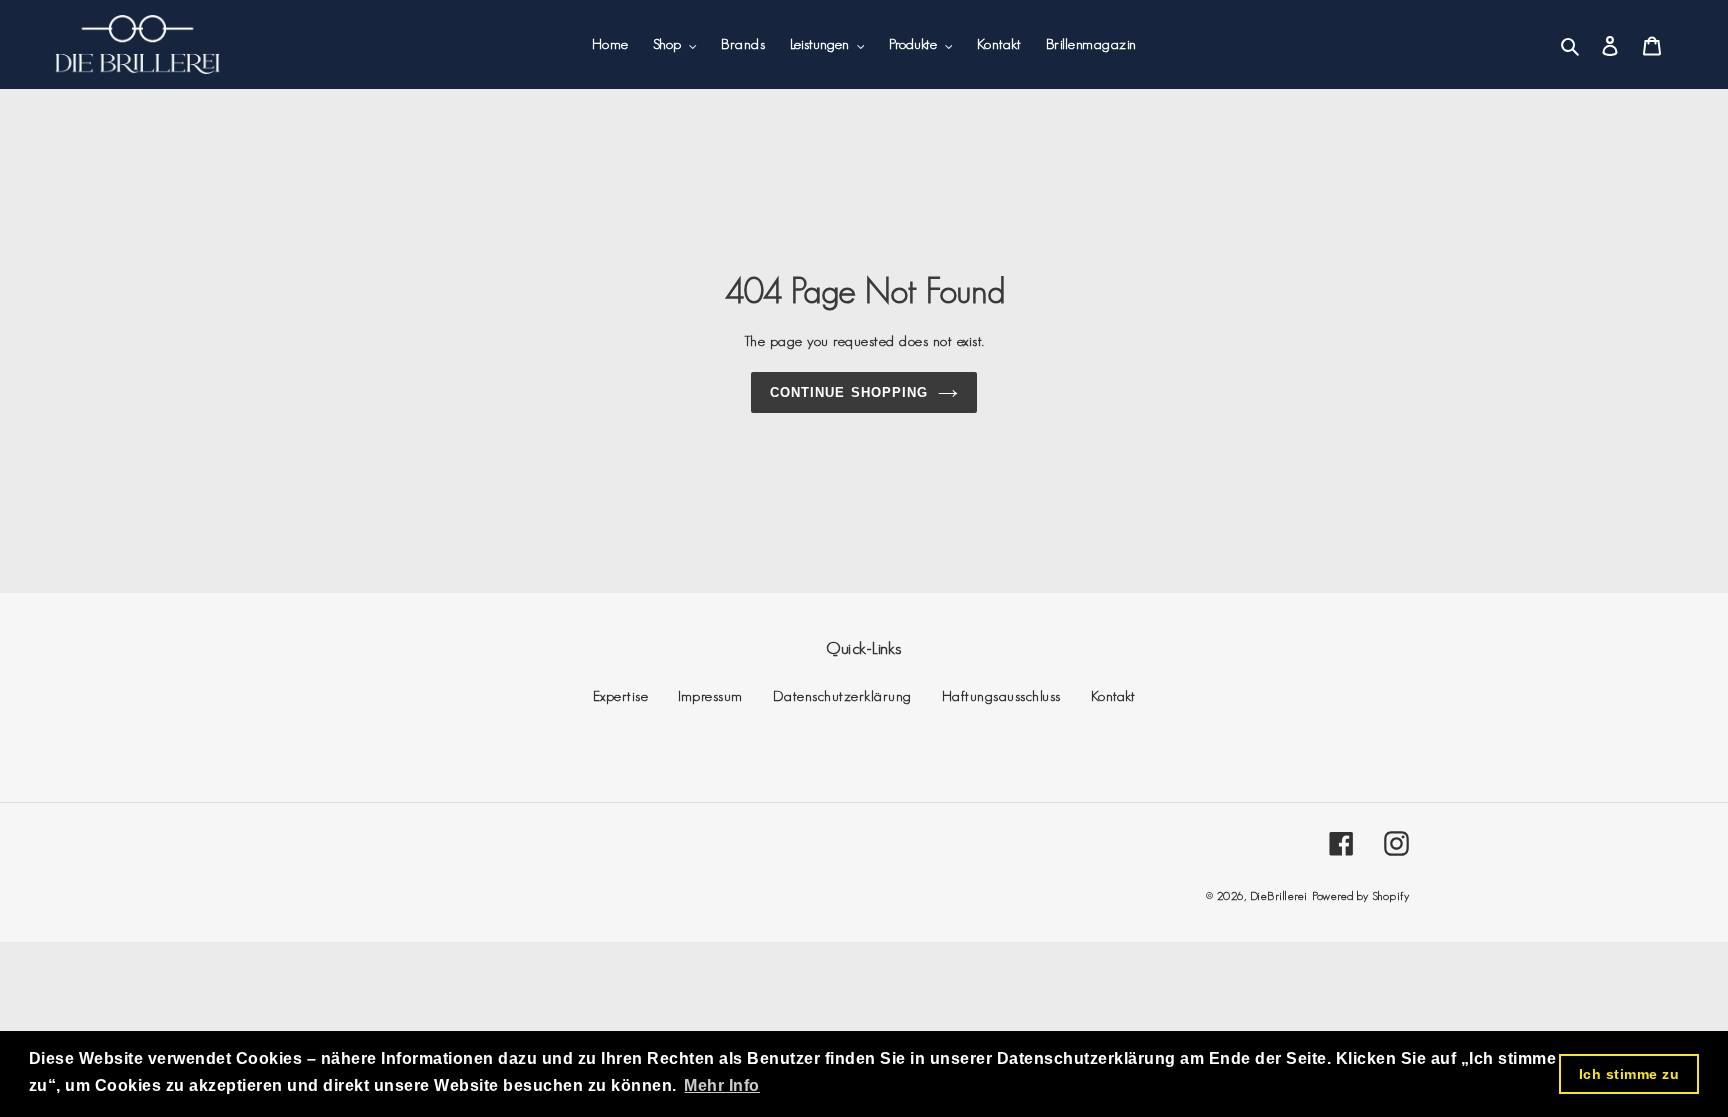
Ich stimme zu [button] (1629, 1074)
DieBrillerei (1279, 895)
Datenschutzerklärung (842, 695)
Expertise (621, 695)
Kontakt (1113, 695)
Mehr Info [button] (722, 1085)
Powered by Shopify (1360, 895)
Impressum (710, 695)
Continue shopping (849, 392)
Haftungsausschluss (1001, 695)
